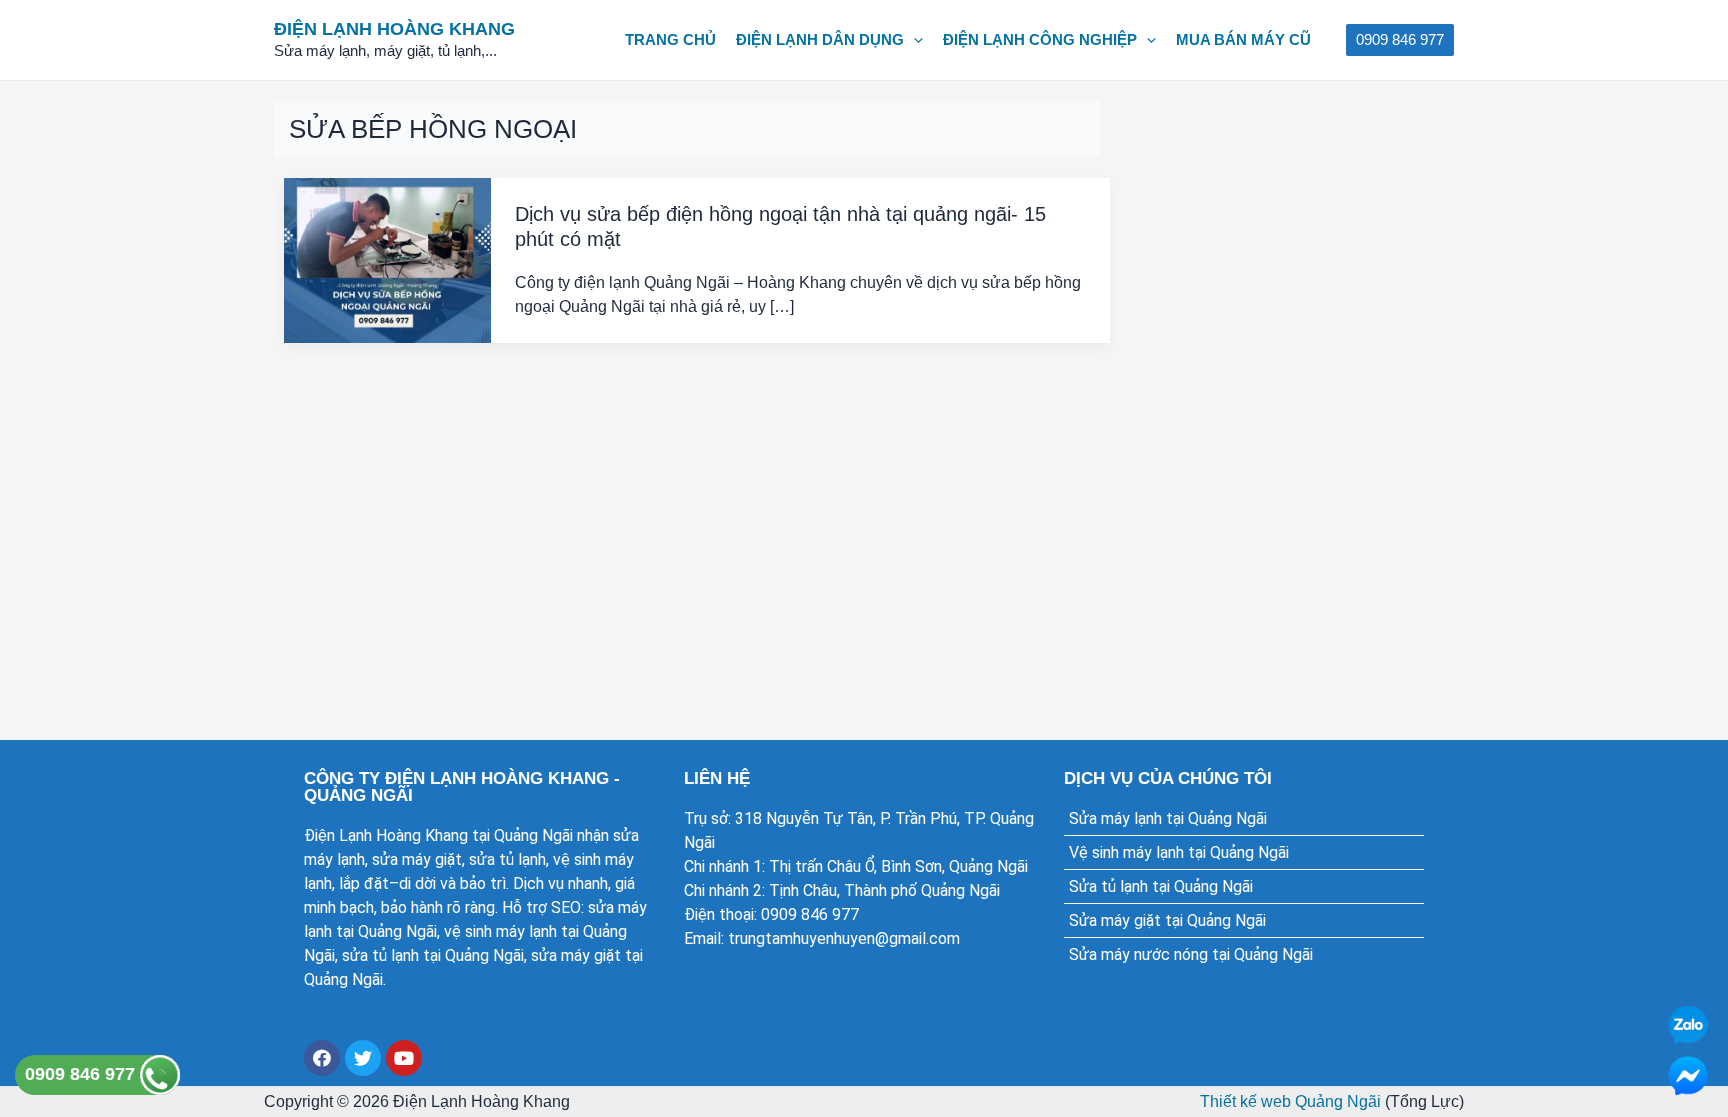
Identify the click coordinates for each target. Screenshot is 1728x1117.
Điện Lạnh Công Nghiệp (1040, 39)
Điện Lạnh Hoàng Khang (394, 29)
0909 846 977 (82, 1074)
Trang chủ (670, 39)
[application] (913, 40)
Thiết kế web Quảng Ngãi (1290, 1101)
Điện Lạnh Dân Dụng (820, 39)
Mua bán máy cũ (1243, 39)
